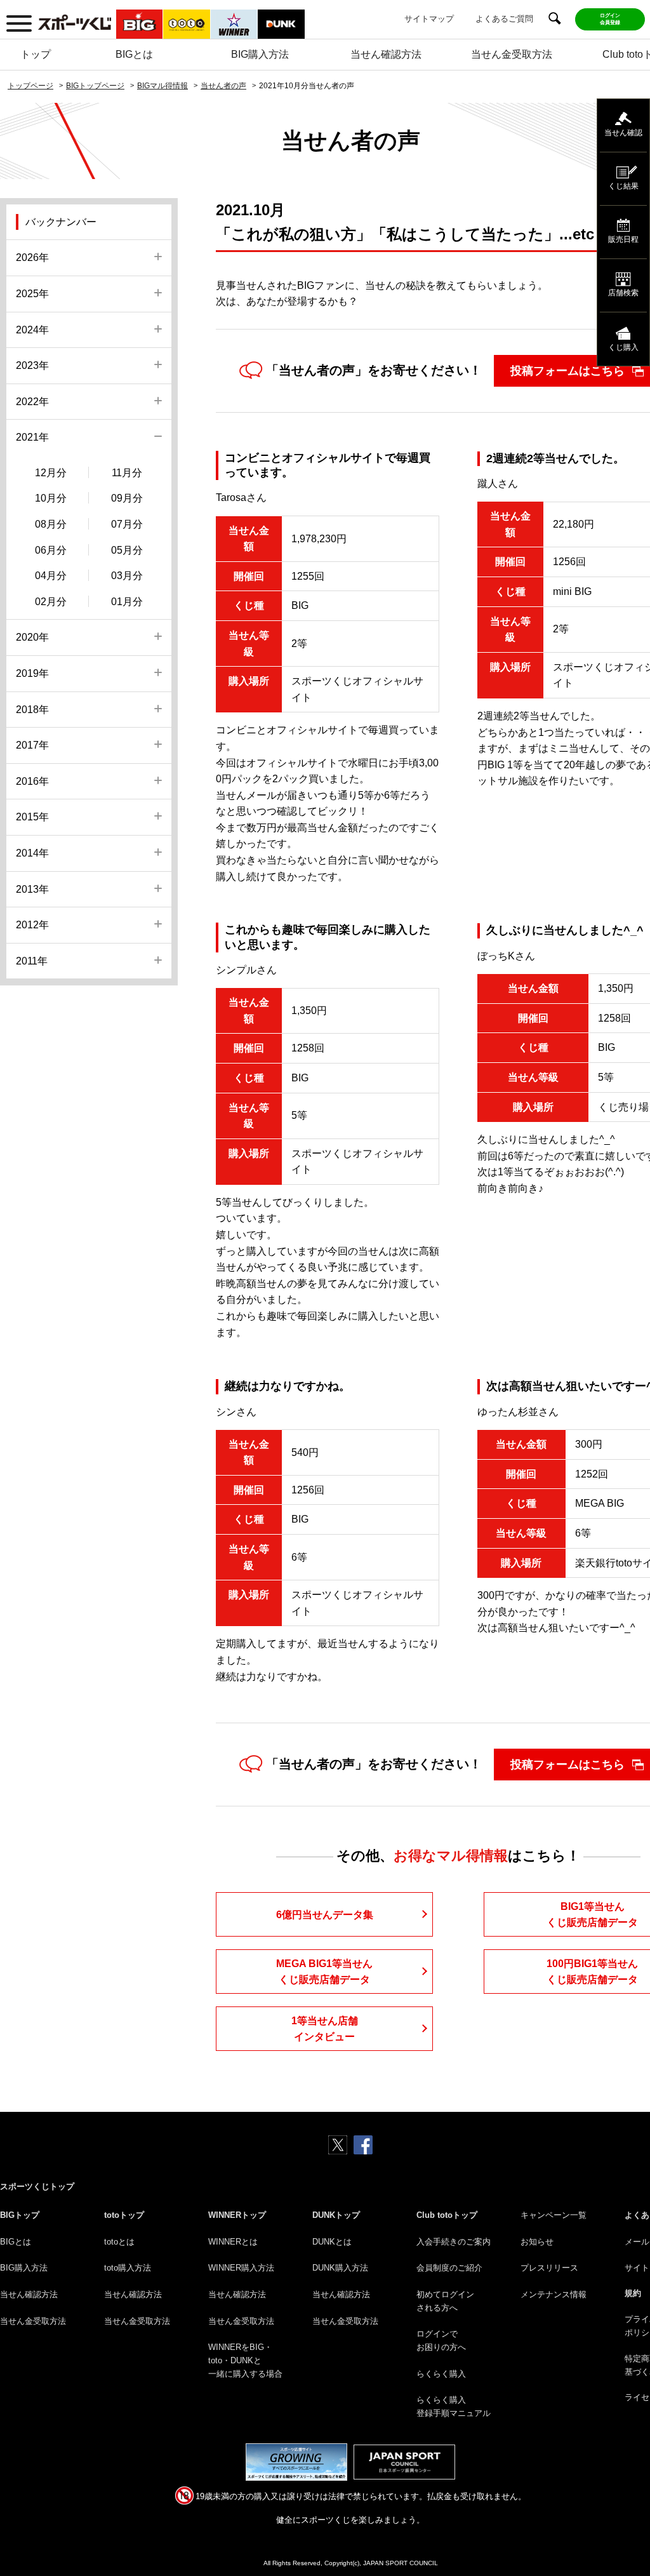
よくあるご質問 (504, 19)
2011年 (32, 961)
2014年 (32, 853)
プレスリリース (549, 2268)
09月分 (127, 498)
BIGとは (134, 54)
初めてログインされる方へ (445, 2301)
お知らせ (537, 2242)
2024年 (32, 330)
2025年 (32, 294)
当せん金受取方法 (512, 54)
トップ (36, 54)
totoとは (119, 2242)
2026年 (32, 257)
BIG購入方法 (260, 54)
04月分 (51, 576)
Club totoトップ (447, 2215)
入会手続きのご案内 (454, 2242)
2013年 (32, 889)
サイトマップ (429, 19)
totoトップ (124, 2215)
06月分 (51, 550)
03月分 (127, 576)
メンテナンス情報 (554, 2294)
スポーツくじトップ (37, 2186)
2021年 (32, 437)
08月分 (51, 524)
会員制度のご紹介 (449, 2268)
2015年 (32, 817)
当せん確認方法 (386, 54)
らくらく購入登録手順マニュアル (454, 2406)
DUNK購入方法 (340, 2268)
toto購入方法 (128, 2268)
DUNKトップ (336, 2215)
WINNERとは (233, 2242)
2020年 (32, 637)
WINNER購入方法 (241, 2268)
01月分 (127, 602)
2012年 (32, 925)
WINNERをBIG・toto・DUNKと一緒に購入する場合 (245, 2360)
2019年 (32, 673)
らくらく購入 (441, 2374)
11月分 (127, 473)
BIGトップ (20, 2215)
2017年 (32, 745)
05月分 (127, 550)
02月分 (51, 602)
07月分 (127, 524)
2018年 (32, 710)
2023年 (32, 365)
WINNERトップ (237, 2215)
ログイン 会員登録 (610, 19)
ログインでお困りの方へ (441, 2340)
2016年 (32, 781)
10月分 (51, 498)
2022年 (32, 402)
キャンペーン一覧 (554, 2215)
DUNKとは (332, 2242)
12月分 (51, 473)
